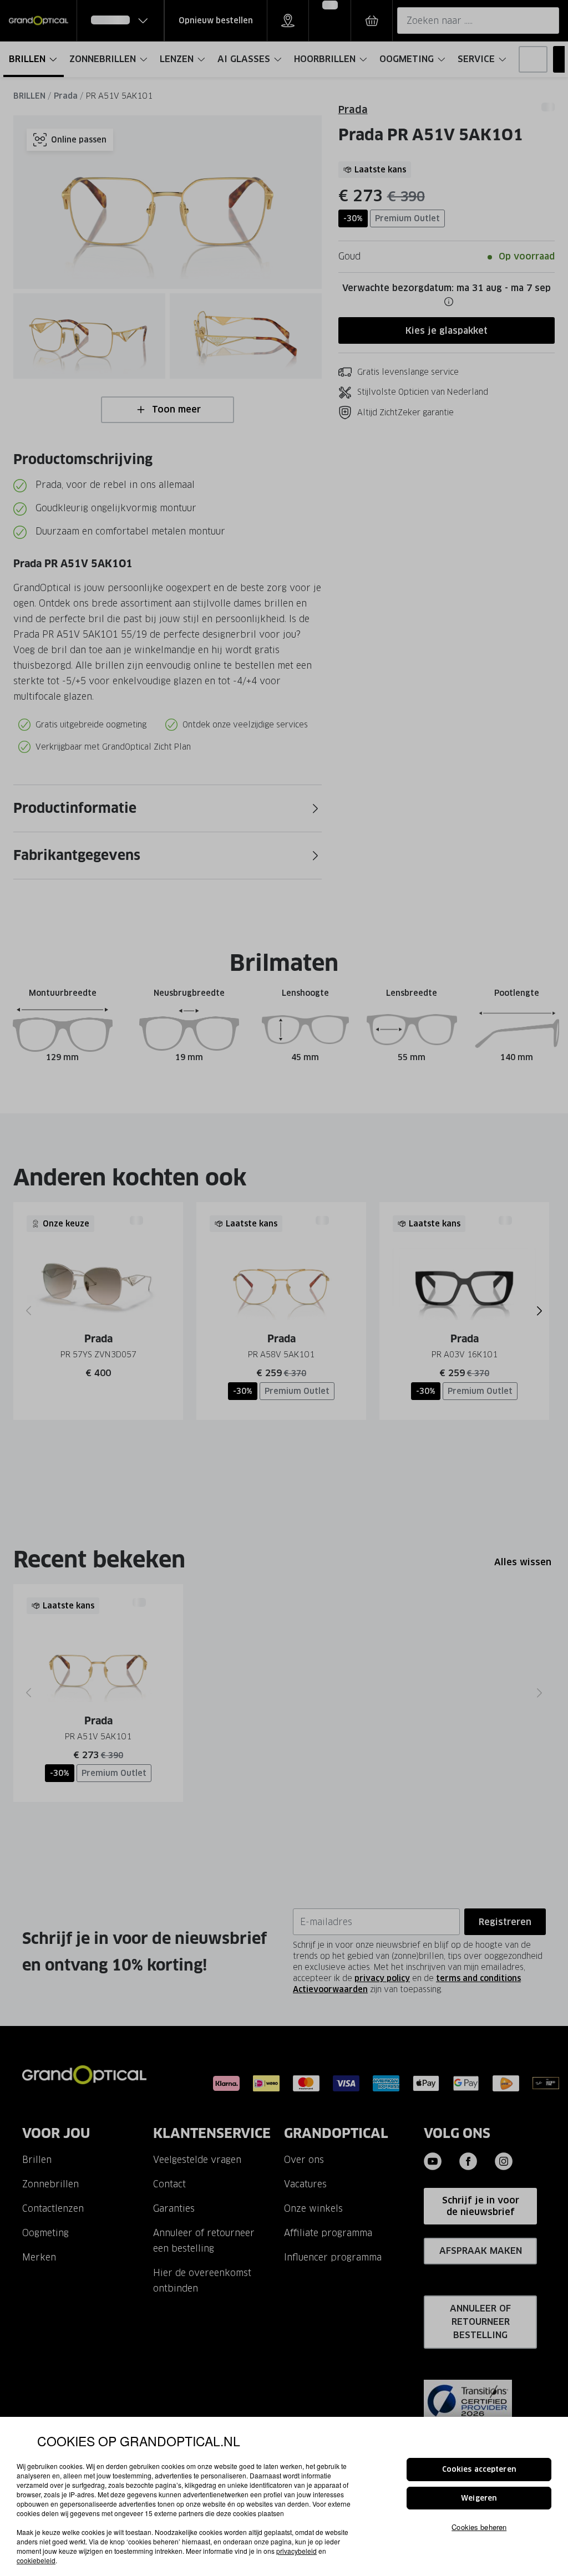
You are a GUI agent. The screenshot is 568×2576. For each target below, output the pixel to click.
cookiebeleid (36, 2560)
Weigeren (479, 2498)
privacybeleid (296, 2551)
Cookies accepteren (479, 2469)
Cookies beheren (479, 2527)
